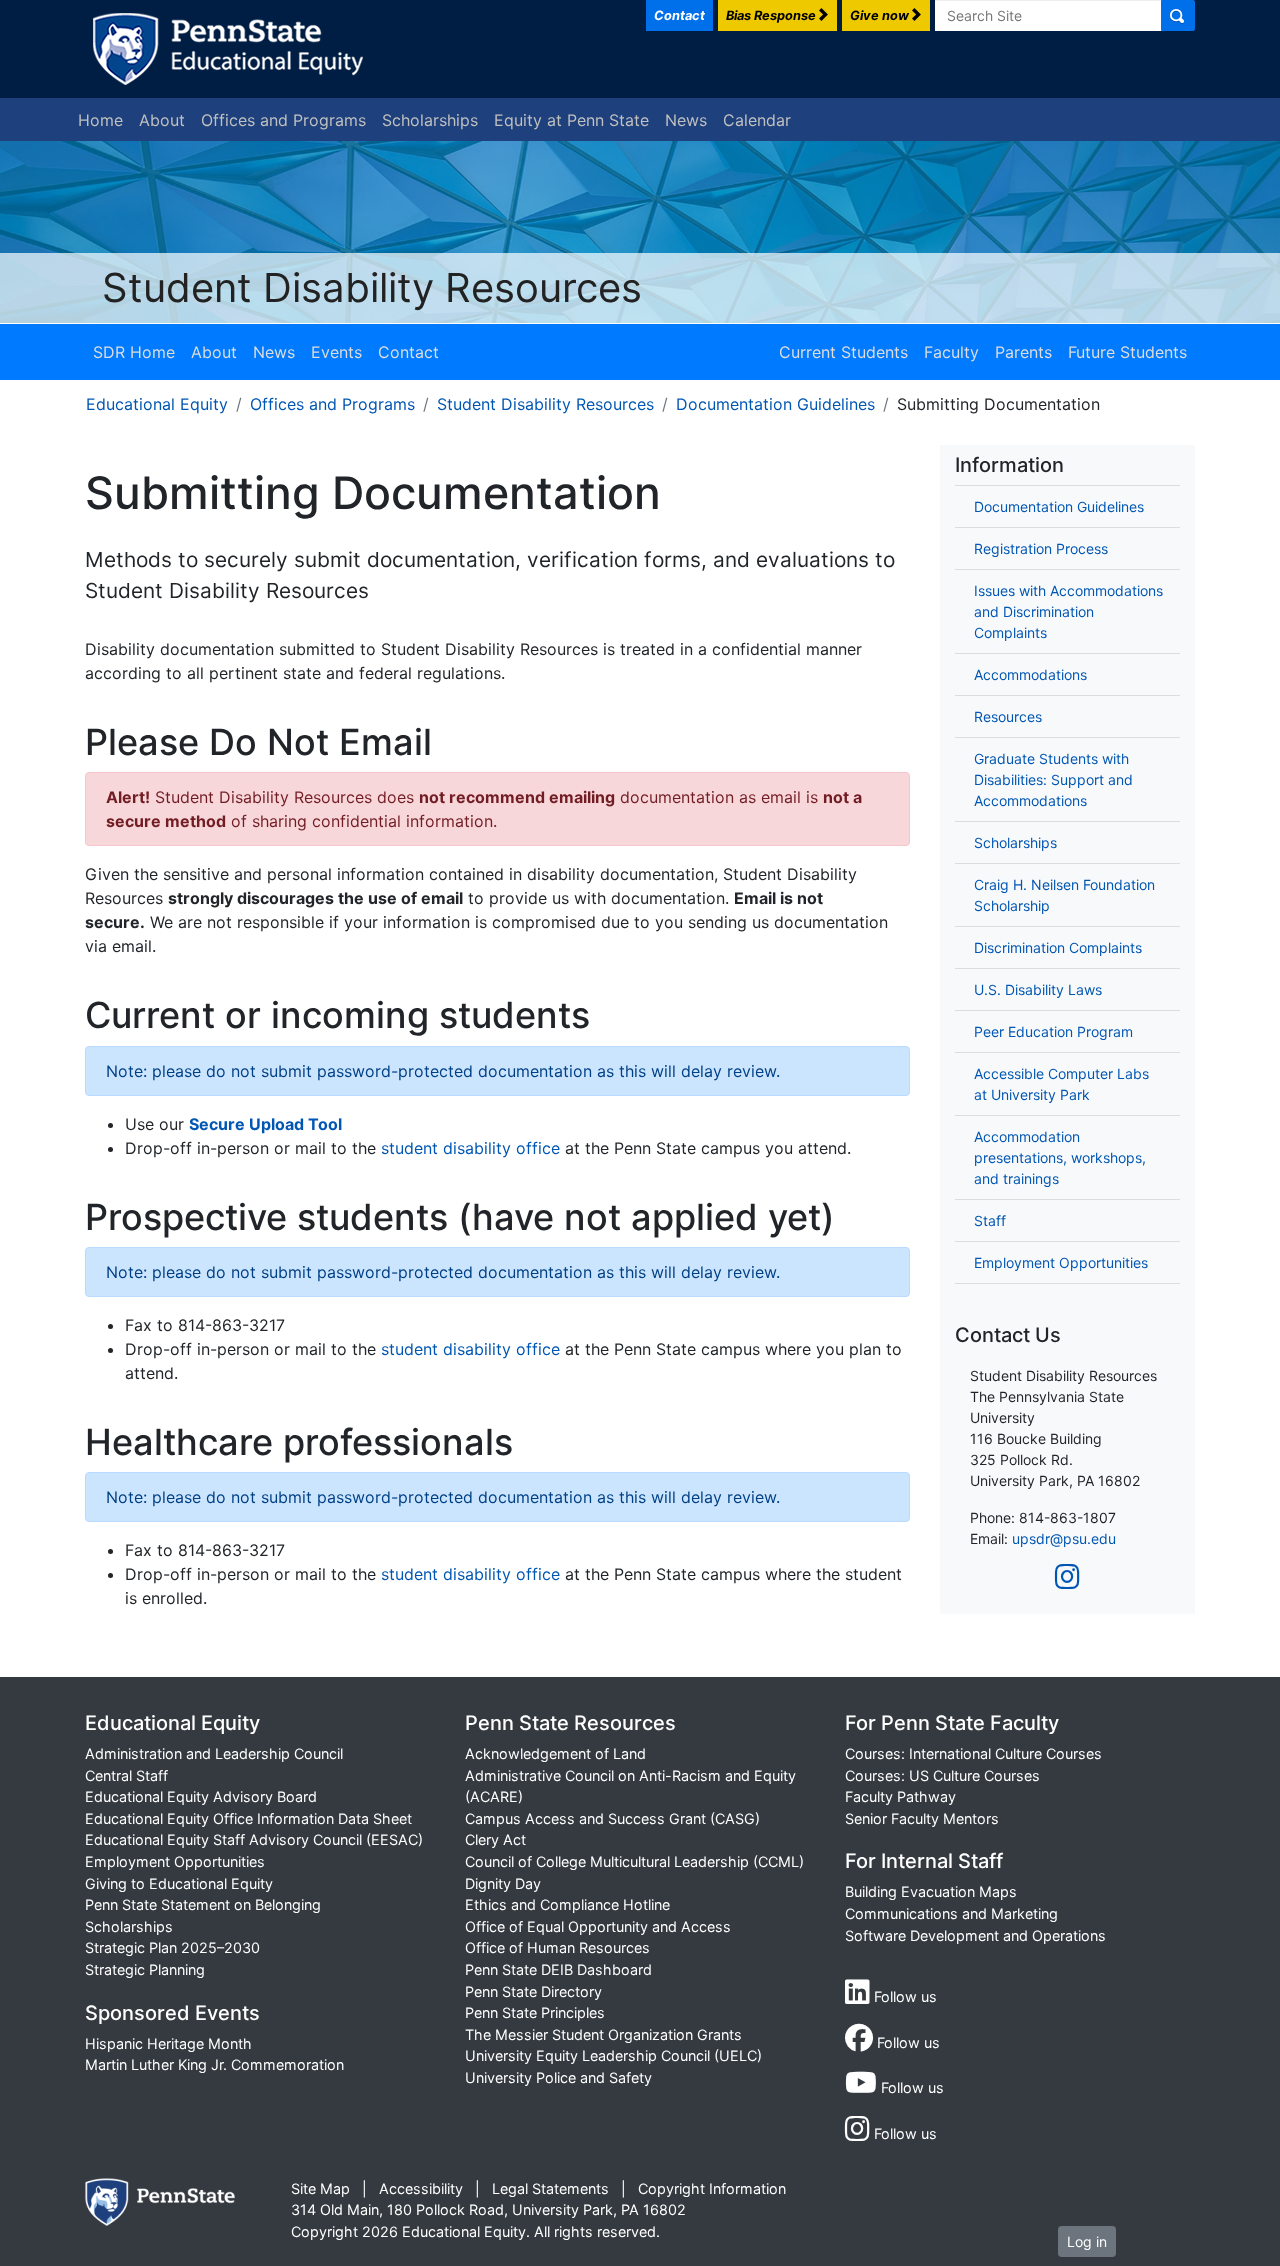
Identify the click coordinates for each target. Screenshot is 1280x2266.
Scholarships (430, 120)
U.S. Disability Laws (1038, 989)
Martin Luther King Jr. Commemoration (214, 2064)
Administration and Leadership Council (214, 1753)
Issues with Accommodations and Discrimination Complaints (1068, 611)
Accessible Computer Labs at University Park (1061, 1084)
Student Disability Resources (372, 287)
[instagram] (1067, 1577)
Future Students (1127, 352)
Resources (1008, 716)
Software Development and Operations (975, 1935)
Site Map (320, 2188)
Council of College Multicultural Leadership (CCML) (634, 1861)
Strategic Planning (145, 1969)
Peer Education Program (1053, 1031)
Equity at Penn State (571, 120)
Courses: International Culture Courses (973, 1753)
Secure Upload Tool (265, 1124)
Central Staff (126, 1775)
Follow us (903, 1996)
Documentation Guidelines (775, 404)
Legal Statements (550, 2188)
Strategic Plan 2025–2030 (172, 1947)
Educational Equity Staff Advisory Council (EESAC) (254, 1839)
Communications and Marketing (951, 1913)
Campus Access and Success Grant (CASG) (612, 1818)
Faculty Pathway (900, 1796)
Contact (408, 352)
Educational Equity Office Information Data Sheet (248, 1818)
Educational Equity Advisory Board (201, 1796)
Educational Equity (157, 404)
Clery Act (495, 1839)
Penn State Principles (535, 2012)
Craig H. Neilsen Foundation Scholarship (1064, 895)
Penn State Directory (533, 1991)
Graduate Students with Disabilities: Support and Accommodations (1053, 779)
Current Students (843, 352)
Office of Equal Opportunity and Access (598, 1926)
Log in (1087, 2241)
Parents (1023, 352)
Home (100, 120)
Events (336, 352)
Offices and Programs (283, 120)
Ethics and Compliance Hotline (567, 1904)
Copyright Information (712, 2188)
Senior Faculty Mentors (922, 1818)
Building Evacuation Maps (931, 1891)
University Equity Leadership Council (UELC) (613, 2055)
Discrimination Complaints (1058, 947)
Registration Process (1041, 548)
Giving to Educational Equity (179, 1883)
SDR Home (134, 352)
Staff (990, 1220)
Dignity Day (503, 1883)
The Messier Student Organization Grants (603, 2034)
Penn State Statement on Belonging (203, 1904)
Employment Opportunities (1061, 1262)
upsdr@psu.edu (1064, 1538)
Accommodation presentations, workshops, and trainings (1060, 1157)
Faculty (951, 352)
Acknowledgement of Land (555, 1753)
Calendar (757, 120)
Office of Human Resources (557, 1947)
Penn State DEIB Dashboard (558, 1969)
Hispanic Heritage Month (168, 2043)
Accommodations (1030, 674)
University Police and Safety (558, 2077)
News (686, 120)
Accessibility (421, 2188)
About (162, 120)
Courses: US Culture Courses (942, 1775)
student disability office (470, 1148)
